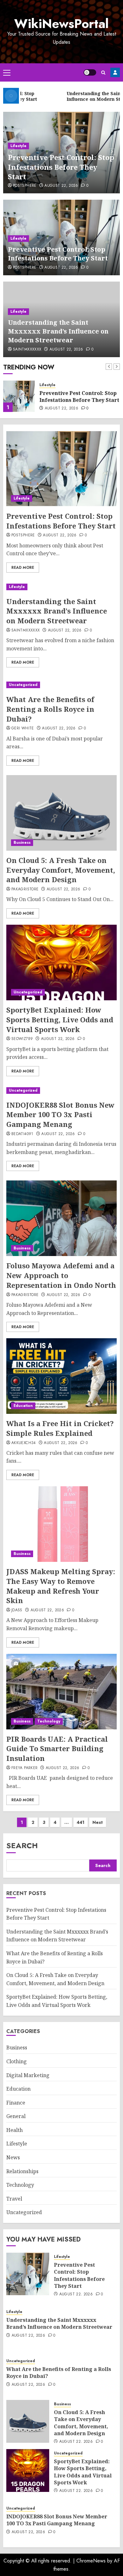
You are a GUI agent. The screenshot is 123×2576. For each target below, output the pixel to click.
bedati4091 (22, 1134)
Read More (23, 568)
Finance (16, 2103)
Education (23, 1406)
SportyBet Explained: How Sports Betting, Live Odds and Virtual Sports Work (60, 1020)
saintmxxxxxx (27, 350)
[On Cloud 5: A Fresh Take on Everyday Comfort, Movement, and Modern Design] (61, 813)
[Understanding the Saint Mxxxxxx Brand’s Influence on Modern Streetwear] (19, 396)
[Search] (103, 73)
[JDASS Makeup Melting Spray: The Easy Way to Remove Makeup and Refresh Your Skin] (61, 1524)
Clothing (17, 2061)
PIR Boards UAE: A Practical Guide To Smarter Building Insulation (57, 1749)
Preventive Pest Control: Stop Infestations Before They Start (61, 167)
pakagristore (25, 889)
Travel (14, 2199)
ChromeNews (91, 2561)
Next (98, 1822)
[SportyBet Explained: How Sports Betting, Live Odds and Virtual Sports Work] (61, 962)
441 (81, 1822)
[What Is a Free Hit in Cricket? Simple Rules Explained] (61, 1376)
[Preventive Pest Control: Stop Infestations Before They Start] (61, 469)
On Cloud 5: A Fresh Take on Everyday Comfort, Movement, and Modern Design (61, 870)
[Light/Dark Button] (90, 72)
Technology (49, 1721)
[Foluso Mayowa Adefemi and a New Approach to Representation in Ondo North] (61, 1218)
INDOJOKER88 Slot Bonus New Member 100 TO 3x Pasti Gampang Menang (60, 1115)
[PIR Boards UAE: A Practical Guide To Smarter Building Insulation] (61, 1692)
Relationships (22, 2171)
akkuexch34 (24, 1443)
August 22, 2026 (61, 186)
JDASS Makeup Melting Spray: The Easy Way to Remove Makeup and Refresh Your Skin (61, 1586)
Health (15, 2130)
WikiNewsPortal (61, 24)
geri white (23, 728)
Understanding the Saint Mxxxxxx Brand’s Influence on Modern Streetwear (58, 331)
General (16, 2116)
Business (22, 842)
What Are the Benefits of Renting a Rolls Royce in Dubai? (50, 709)
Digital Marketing (28, 2075)
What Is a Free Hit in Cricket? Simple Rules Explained (60, 1428)
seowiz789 (22, 1039)
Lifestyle (18, 146)
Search (22, 1845)
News (13, 2157)
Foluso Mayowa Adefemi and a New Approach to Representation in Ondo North (61, 1275)
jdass (17, 1610)
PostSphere (25, 186)
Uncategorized (23, 685)
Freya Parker (24, 1768)
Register (115, 72)
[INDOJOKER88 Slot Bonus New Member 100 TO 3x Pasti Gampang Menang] (61, 1091)
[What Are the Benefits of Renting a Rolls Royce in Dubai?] (61, 685)
